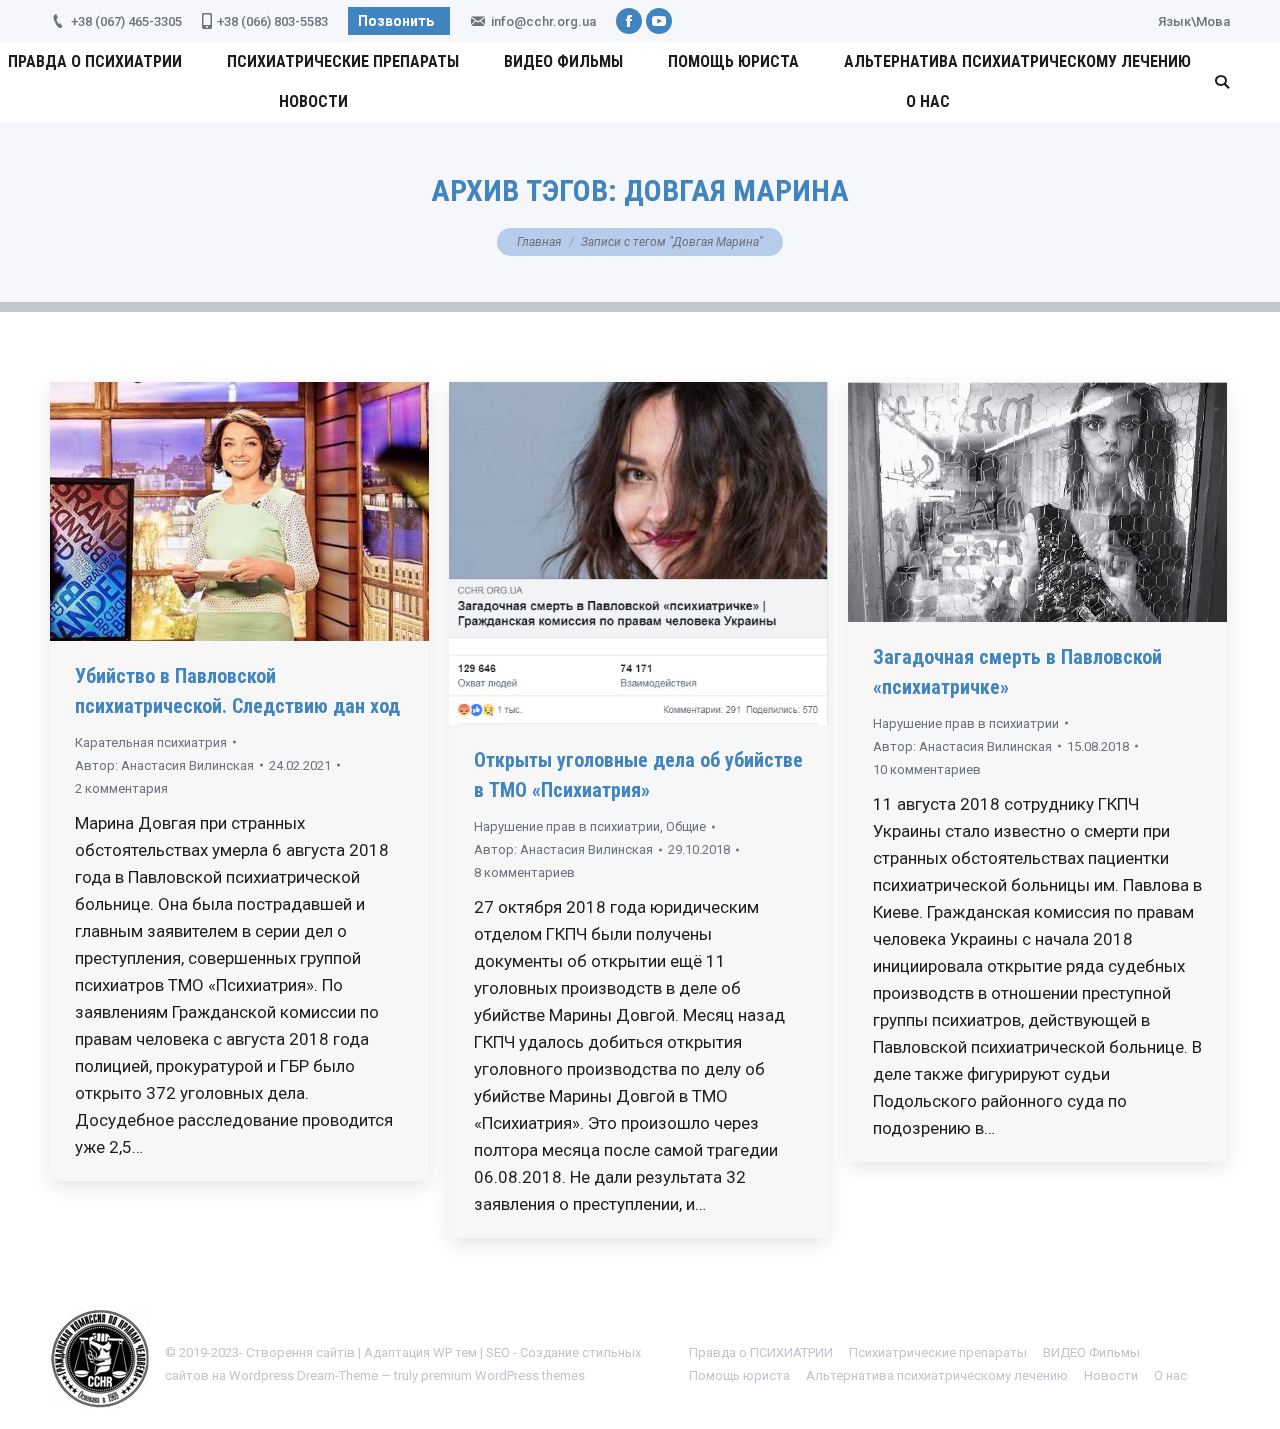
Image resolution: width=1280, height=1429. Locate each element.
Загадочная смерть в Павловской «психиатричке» (1017, 672)
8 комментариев (524, 872)
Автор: (164, 765)
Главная (539, 242)
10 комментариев (927, 769)
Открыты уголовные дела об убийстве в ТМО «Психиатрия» (638, 775)
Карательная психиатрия (151, 742)
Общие (686, 826)
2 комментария (121, 788)
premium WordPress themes (503, 1375)
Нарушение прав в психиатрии (567, 826)
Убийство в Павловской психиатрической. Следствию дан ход (237, 691)
